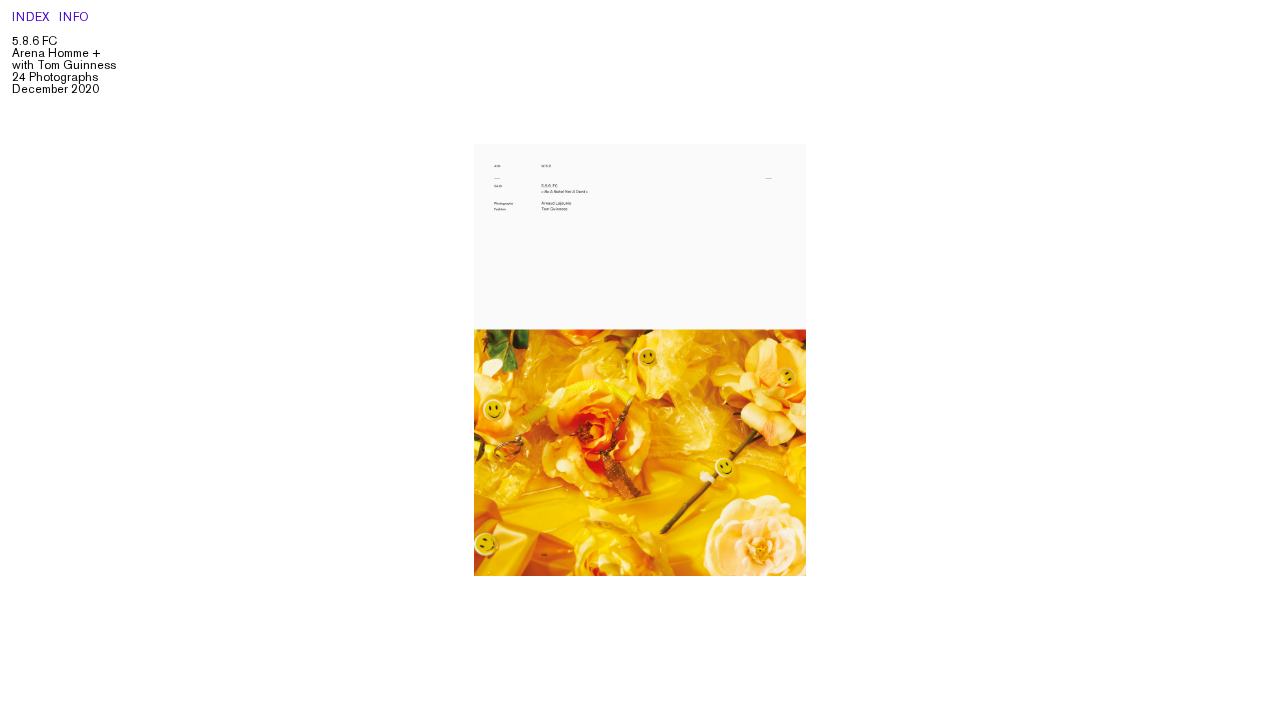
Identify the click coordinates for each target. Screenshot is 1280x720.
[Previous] (320, 360)
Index (31, 18)
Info (74, 18)
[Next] (960, 360)
